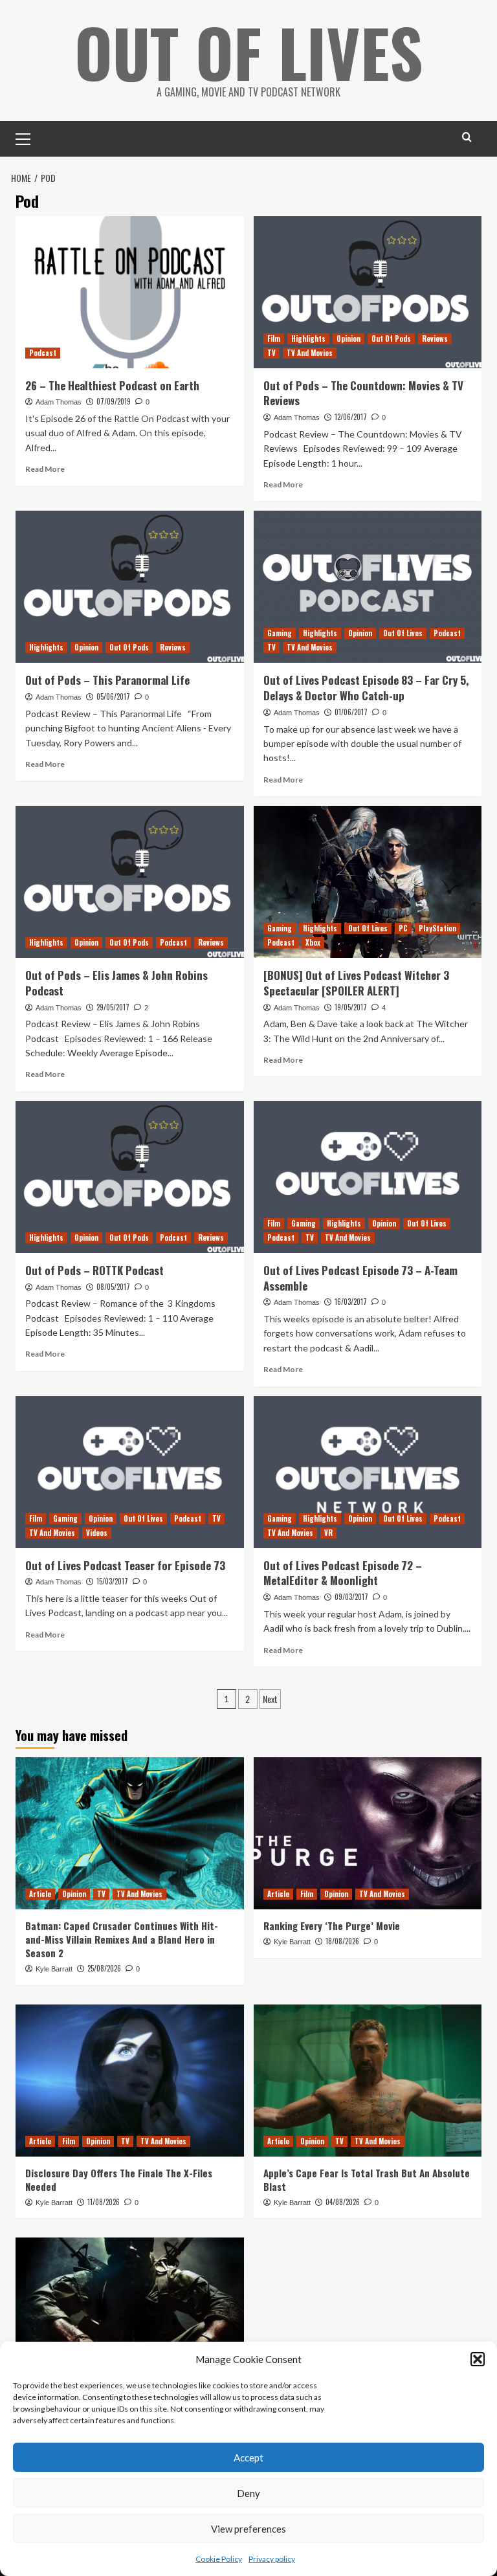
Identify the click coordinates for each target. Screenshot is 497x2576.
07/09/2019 (114, 401)
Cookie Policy (219, 2559)
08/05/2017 (113, 1287)
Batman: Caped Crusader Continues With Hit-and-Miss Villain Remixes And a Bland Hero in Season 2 (122, 1939)
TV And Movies (310, 353)
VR (328, 1533)
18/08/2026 (342, 1941)
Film (274, 339)
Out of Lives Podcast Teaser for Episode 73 (125, 1565)
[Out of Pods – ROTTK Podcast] (130, 1177)
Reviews (435, 339)
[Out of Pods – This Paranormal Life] (130, 587)
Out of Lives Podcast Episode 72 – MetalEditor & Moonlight (343, 1573)
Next (270, 1699)
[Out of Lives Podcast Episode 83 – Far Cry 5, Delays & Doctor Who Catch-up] (368, 587)
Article (40, 1894)
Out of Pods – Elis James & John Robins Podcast (116, 983)
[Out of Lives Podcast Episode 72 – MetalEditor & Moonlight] (368, 1472)
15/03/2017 (112, 1581)
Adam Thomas (59, 402)
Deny (248, 2493)
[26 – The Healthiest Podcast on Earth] (130, 292)
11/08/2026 (104, 2202)
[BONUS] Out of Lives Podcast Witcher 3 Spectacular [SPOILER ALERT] (356, 983)
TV (271, 353)
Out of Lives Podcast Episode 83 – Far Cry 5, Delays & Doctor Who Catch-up (366, 688)
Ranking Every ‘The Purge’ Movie (332, 1926)
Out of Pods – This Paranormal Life (107, 680)
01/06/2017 (351, 712)
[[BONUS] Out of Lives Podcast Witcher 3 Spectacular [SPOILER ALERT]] (368, 882)
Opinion (348, 339)
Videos (97, 1533)
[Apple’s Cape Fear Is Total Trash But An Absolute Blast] (368, 2081)
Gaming (280, 633)
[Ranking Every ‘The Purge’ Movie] (368, 1833)
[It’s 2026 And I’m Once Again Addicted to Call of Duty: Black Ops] (130, 2314)
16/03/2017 (351, 1302)
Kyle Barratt (54, 1969)
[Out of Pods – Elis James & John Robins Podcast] (130, 882)
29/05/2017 (113, 1007)
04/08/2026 (343, 2202)
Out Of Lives (249, 52)
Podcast (43, 353)
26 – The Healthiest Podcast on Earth (112, 385)
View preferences (248, 2529)
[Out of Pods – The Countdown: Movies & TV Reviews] (368, 292)
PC (403, 928)
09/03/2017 (351, 1597)
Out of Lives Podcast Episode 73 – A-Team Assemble (360, 1278)
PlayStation (437, 928)
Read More (45, 469)
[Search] (467, 137)
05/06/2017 (113, 696)
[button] (478, 2359)
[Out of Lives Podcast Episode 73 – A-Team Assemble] (368, 1177)
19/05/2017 (351, 1007)
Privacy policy (272, 2559)
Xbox (313, 942)
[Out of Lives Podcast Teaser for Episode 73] (130, 1472)
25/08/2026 (104, 1968)
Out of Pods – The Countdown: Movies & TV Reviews (363, 393)
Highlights (308, 339)
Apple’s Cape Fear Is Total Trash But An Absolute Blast (367, 2180)
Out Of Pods (391, 339)
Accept (248, 2458)
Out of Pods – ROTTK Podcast (94, 1270)
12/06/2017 (351, 417)
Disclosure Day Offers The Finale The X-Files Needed (119, 2180)
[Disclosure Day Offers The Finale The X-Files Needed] (130, 2081)
